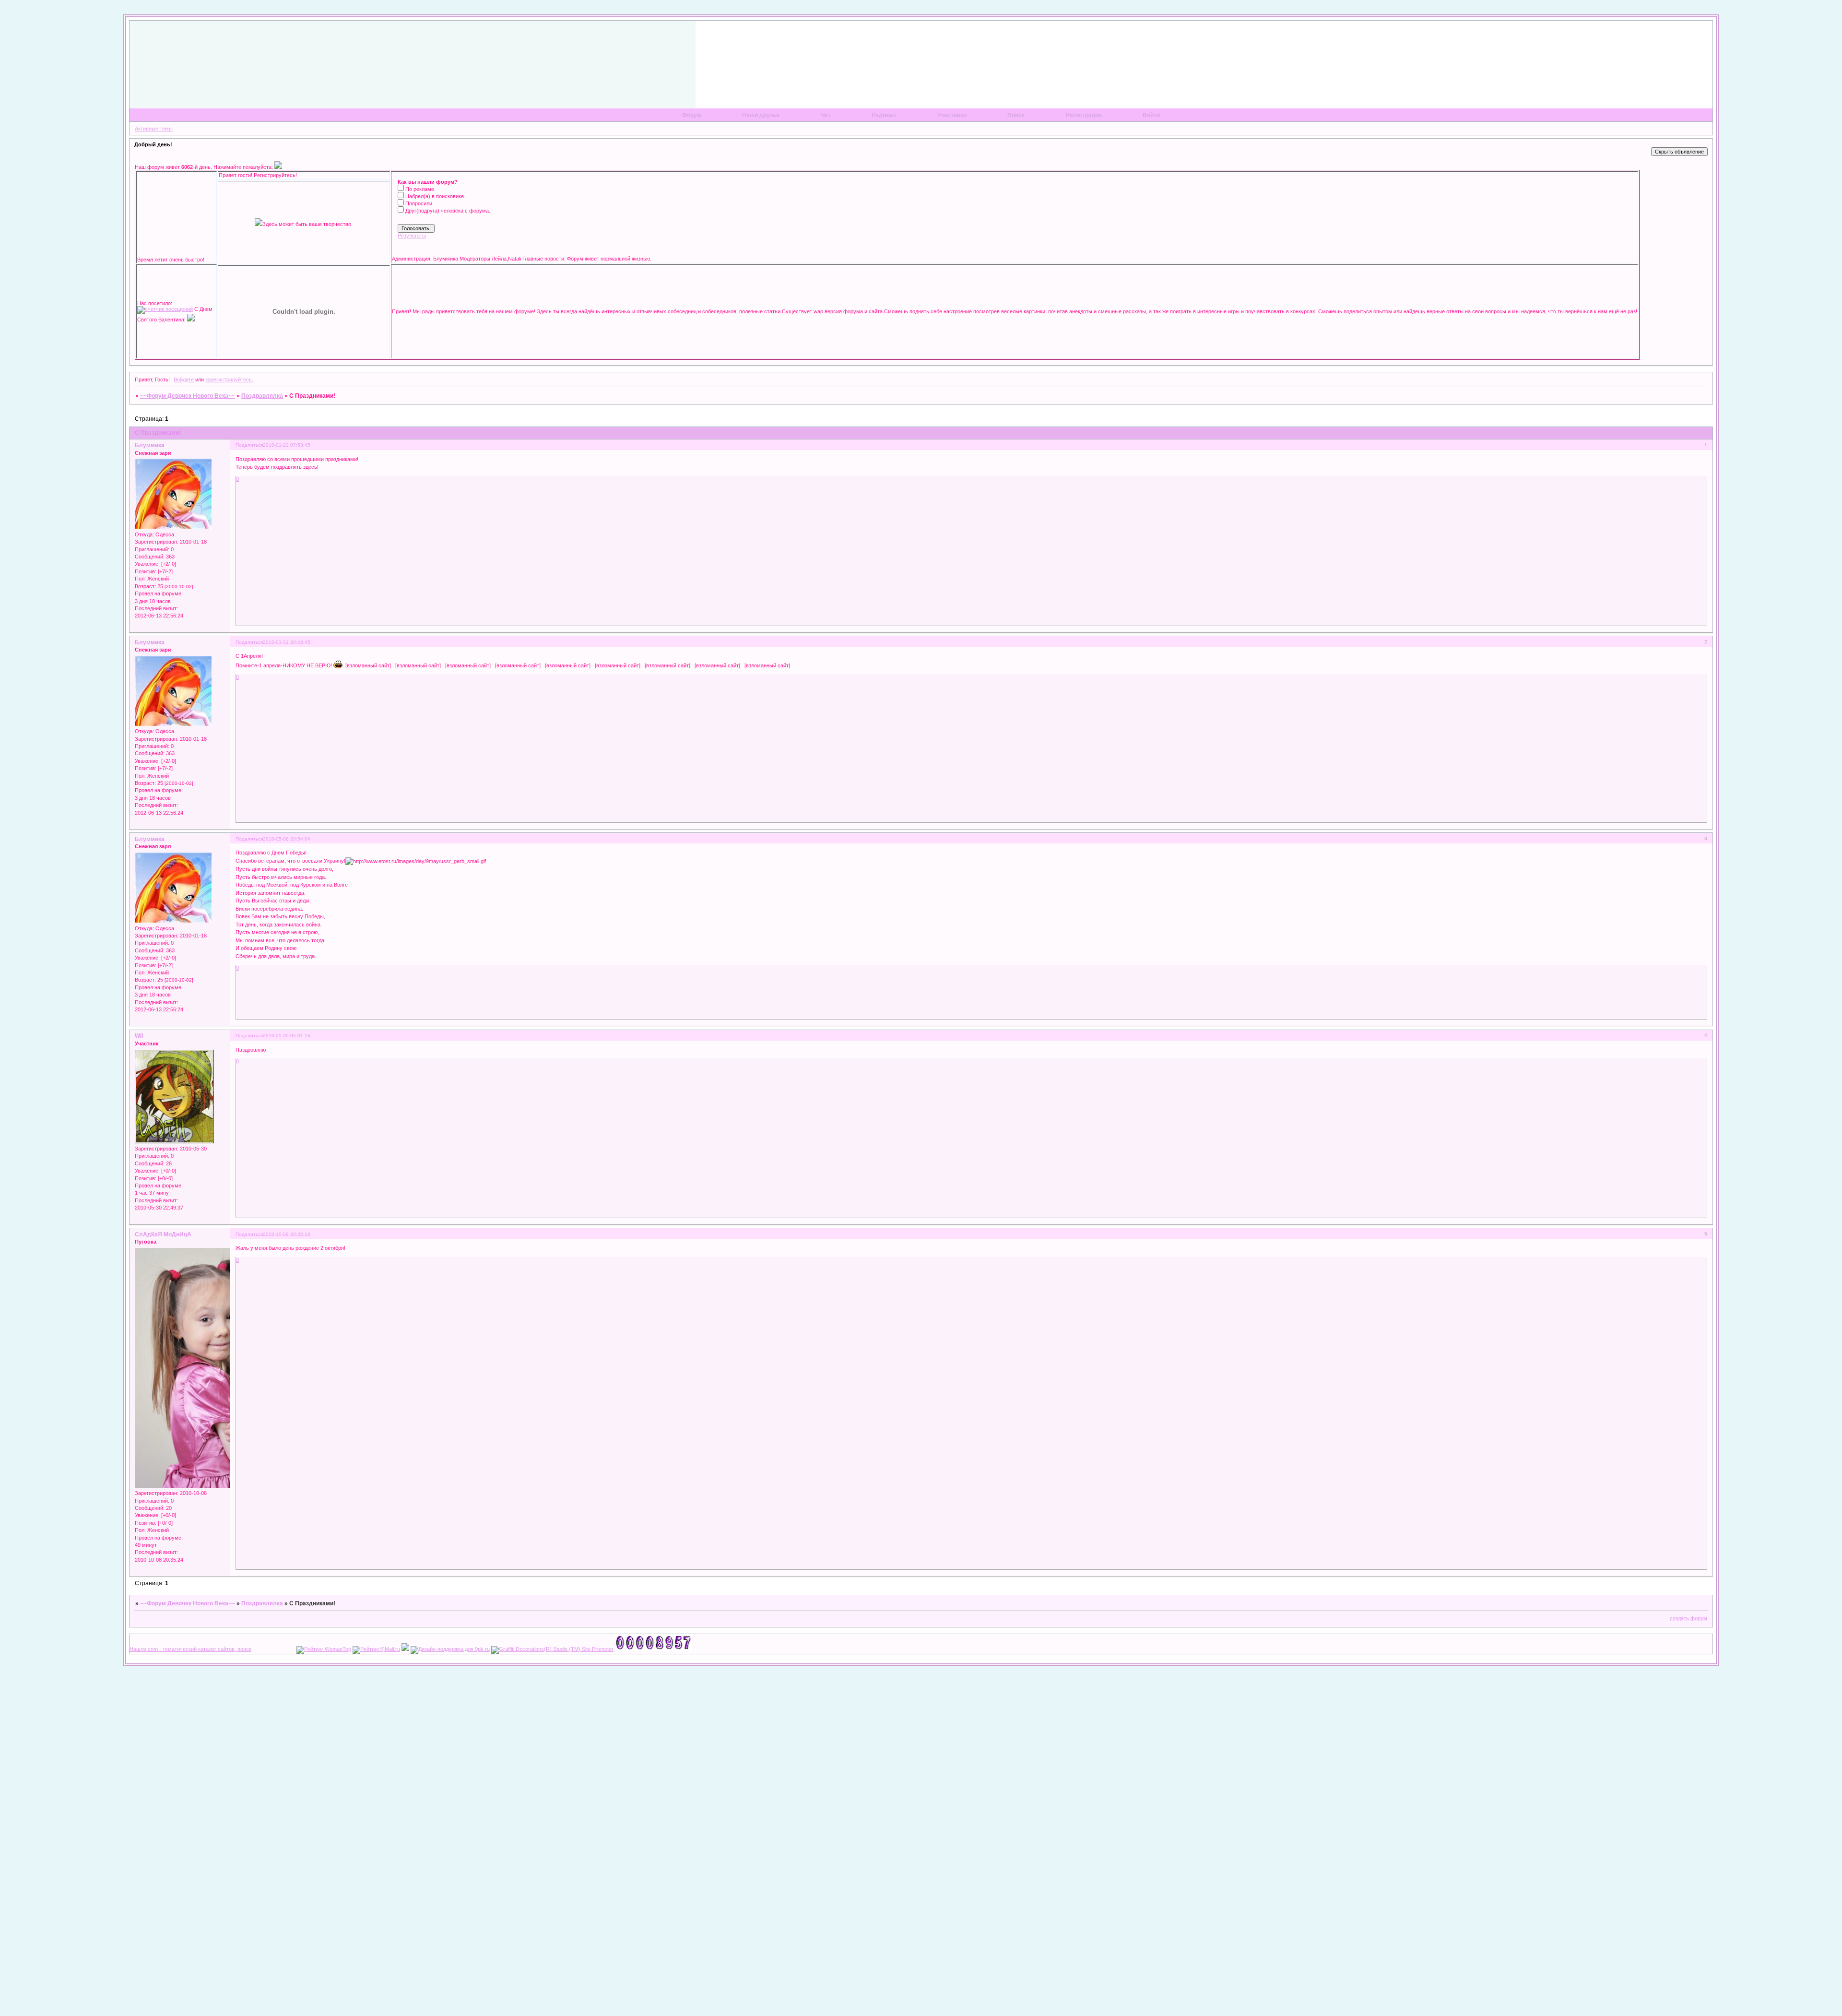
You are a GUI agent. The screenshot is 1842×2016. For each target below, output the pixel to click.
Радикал (884, 115)
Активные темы (154, 129)
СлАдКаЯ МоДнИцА (163, 1234)
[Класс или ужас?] (278, 167)
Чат (826, 115)
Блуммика (150, 445)
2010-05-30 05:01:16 (287, 1036)
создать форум (1688, 1618)
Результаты (412, 236)
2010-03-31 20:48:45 (287, 642)
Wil (139, 1036)
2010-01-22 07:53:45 (287, 445)
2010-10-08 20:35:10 (287, 1234)
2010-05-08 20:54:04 (287, 839)
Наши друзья (761, 115)
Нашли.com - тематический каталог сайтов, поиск (190, 1649)
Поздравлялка (262, 396)
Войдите (184, 379)
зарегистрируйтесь (229, 379)
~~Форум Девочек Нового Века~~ (188, 396)
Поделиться (249, 445)
